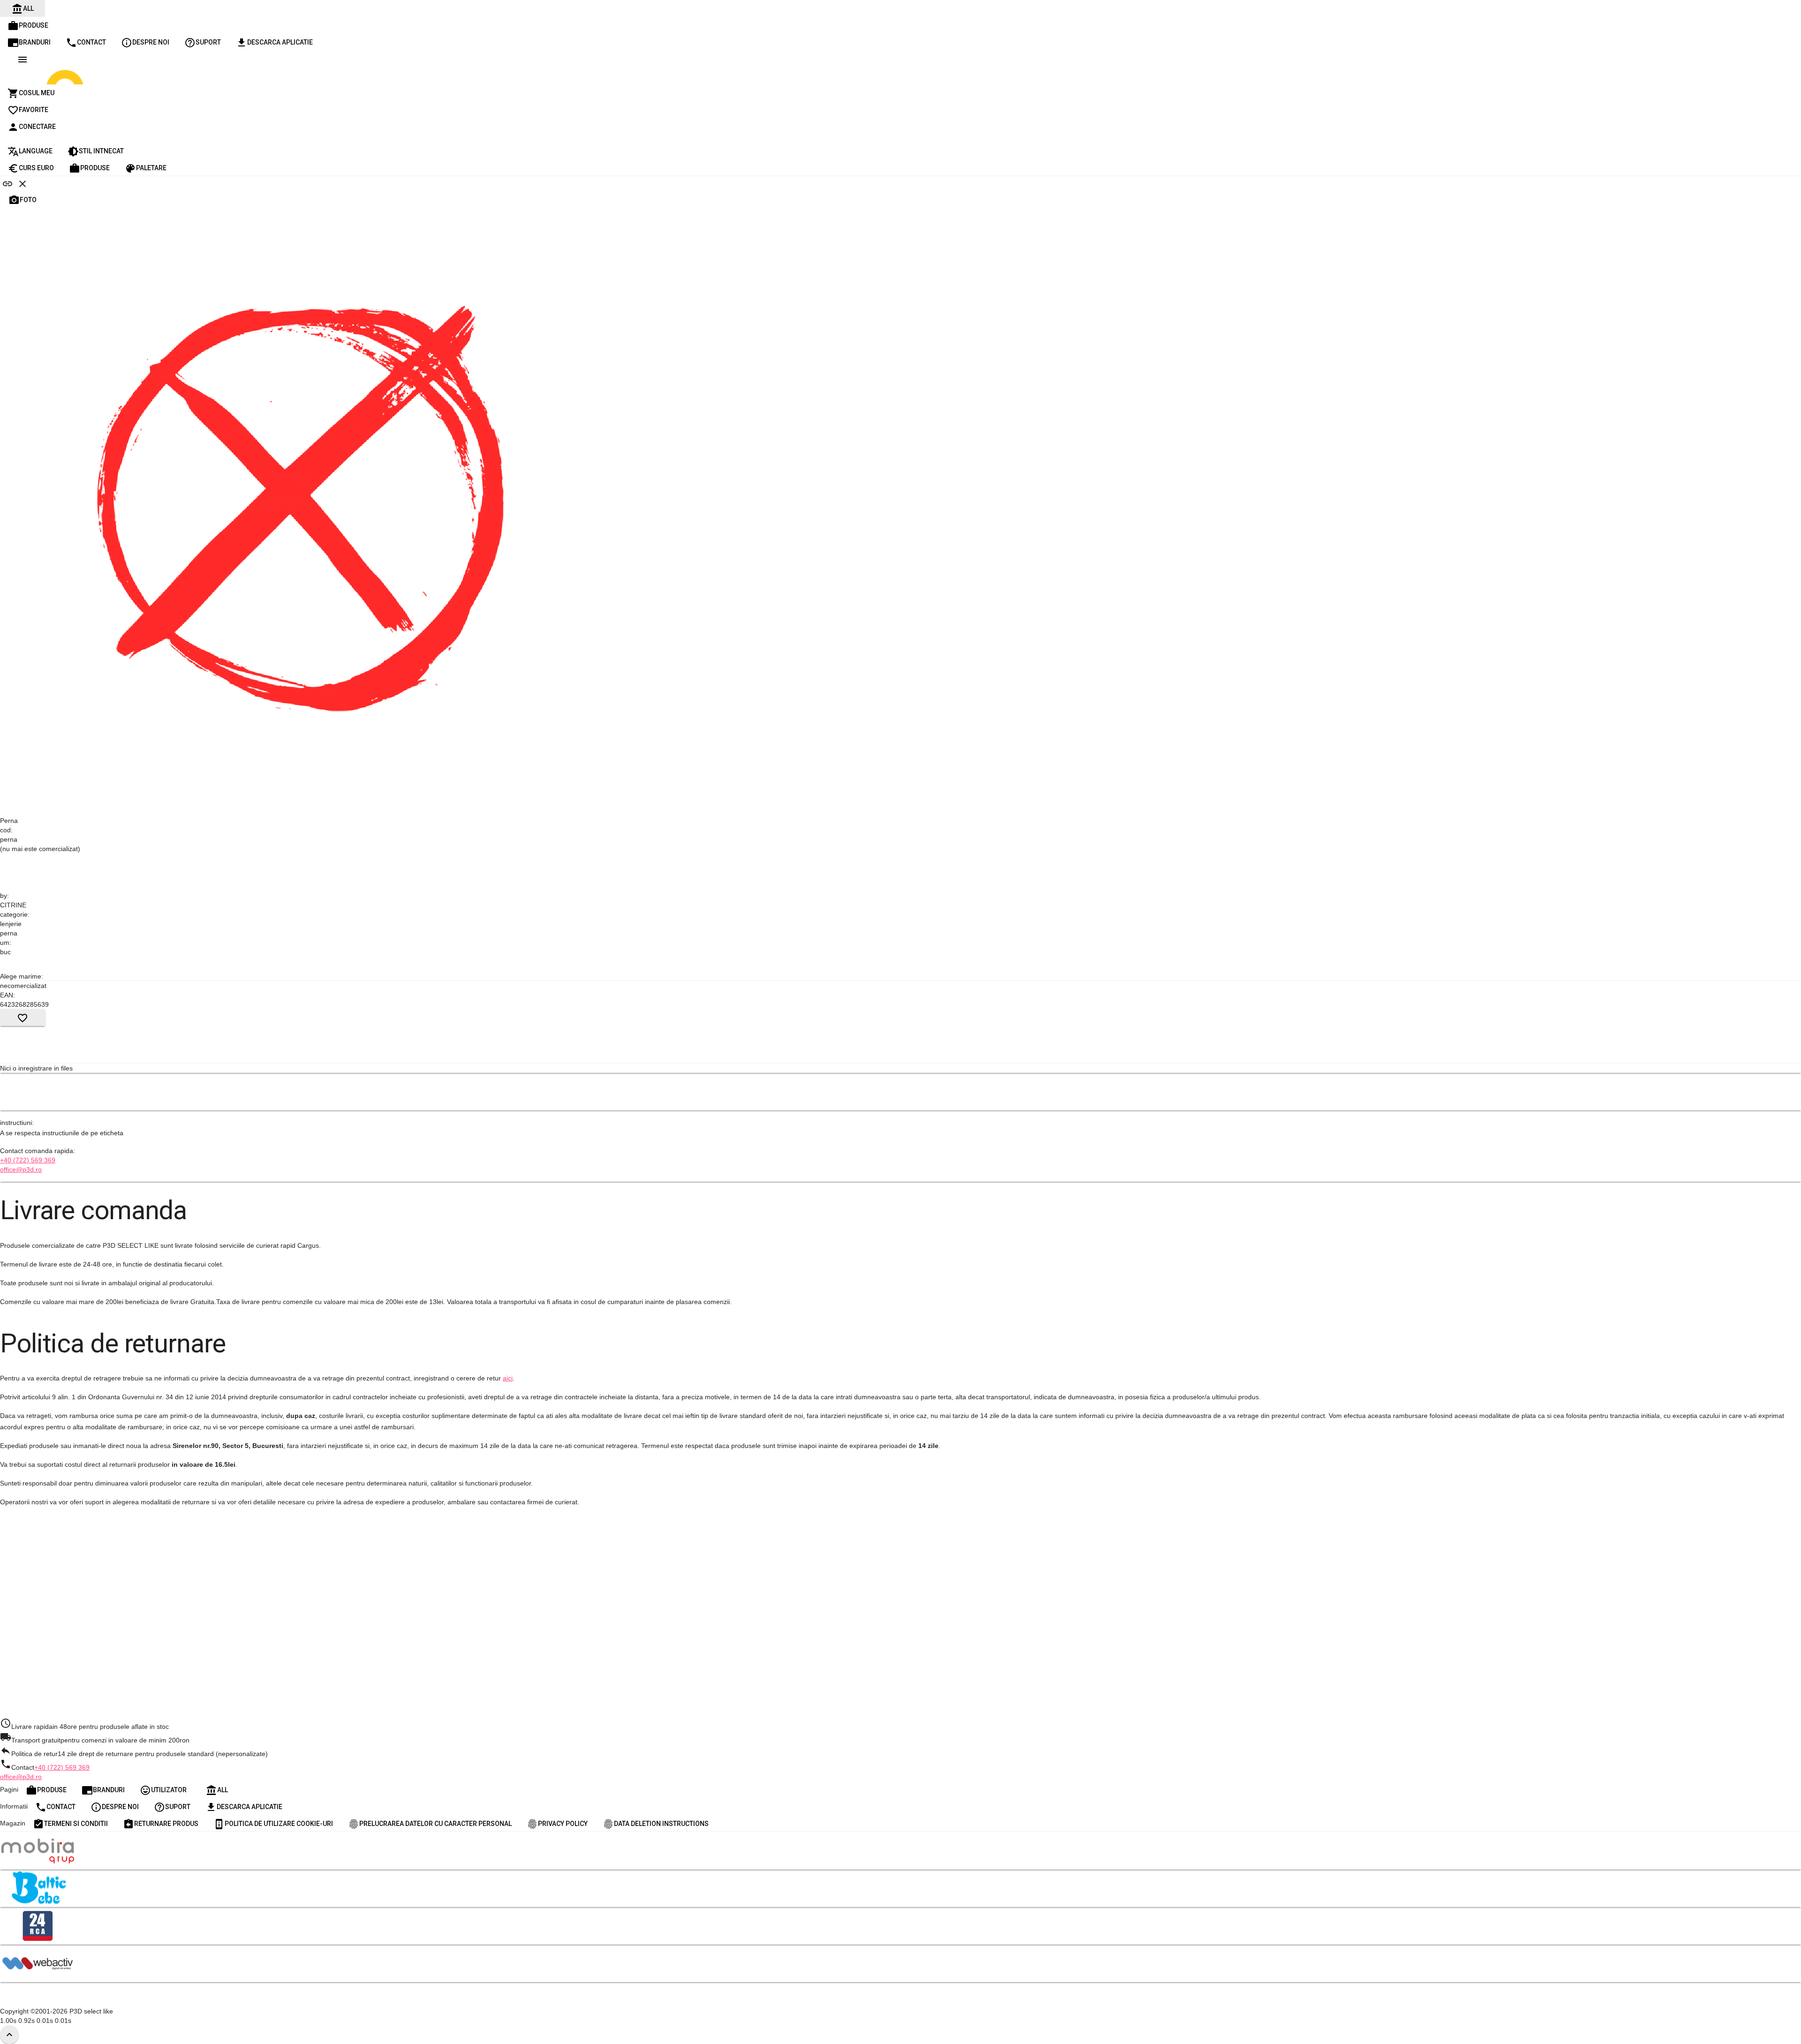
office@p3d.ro (21, 1169)
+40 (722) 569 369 (28, 1160)
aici (508, 1378)
